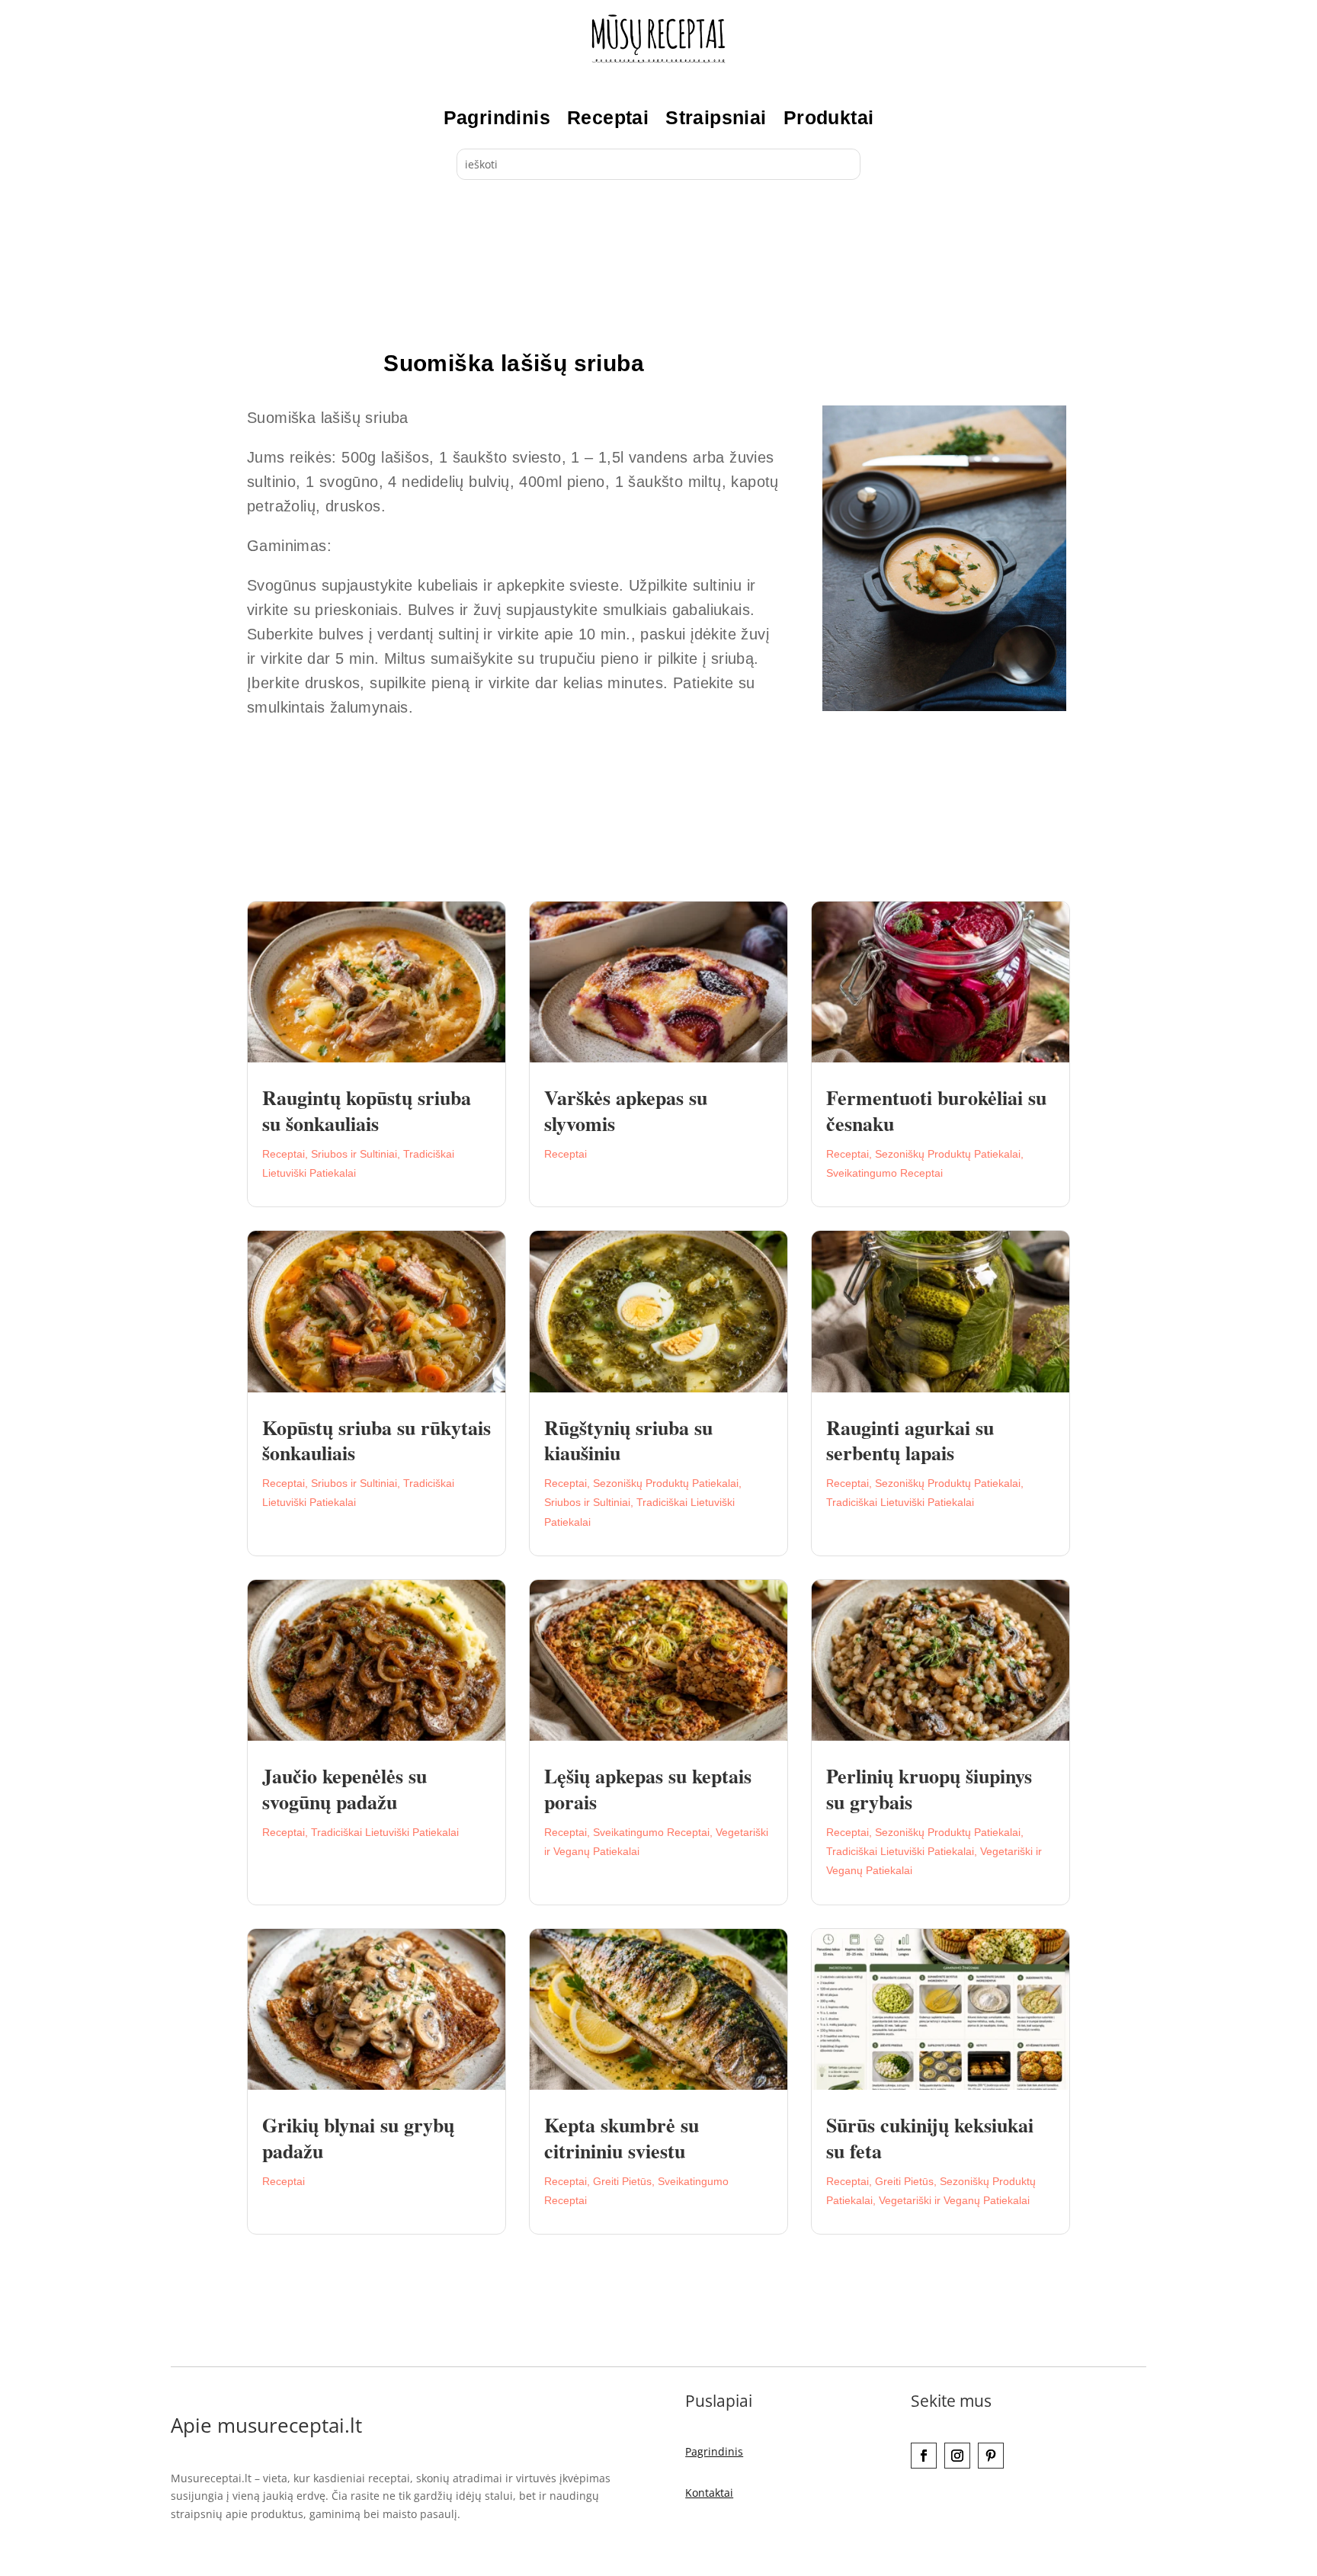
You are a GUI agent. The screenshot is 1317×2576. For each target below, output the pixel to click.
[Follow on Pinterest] (991, 2456)
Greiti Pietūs (622, 2181)
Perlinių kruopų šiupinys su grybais (929, 1789)
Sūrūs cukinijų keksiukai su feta (930, 2138)
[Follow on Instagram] (957, 2456)
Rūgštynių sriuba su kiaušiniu (628, 1440)
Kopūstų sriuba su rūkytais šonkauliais (377, 1440)
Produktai (829, 117)
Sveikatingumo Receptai (884, 1173)
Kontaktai (709, 2493)
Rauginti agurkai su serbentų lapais (910, 1440)
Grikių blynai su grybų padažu (358, 2138)
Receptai (608, 117)
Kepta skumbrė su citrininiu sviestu (622, 2138)
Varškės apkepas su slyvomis (626, 1110)
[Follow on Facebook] (924, 2456)
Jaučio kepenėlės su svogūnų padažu (344, 1789)
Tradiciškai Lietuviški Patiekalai (900, 1502)
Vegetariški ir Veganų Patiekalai (954, 2200)
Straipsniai (716, 117)
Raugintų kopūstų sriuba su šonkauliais (367, 1110)
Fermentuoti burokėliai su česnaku (936, 1110)
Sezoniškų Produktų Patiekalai (948, 1154)
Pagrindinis (497, 117)
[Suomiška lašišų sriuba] (944, 707)
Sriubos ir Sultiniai (354, 1154)
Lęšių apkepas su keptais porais (648, 1789)
